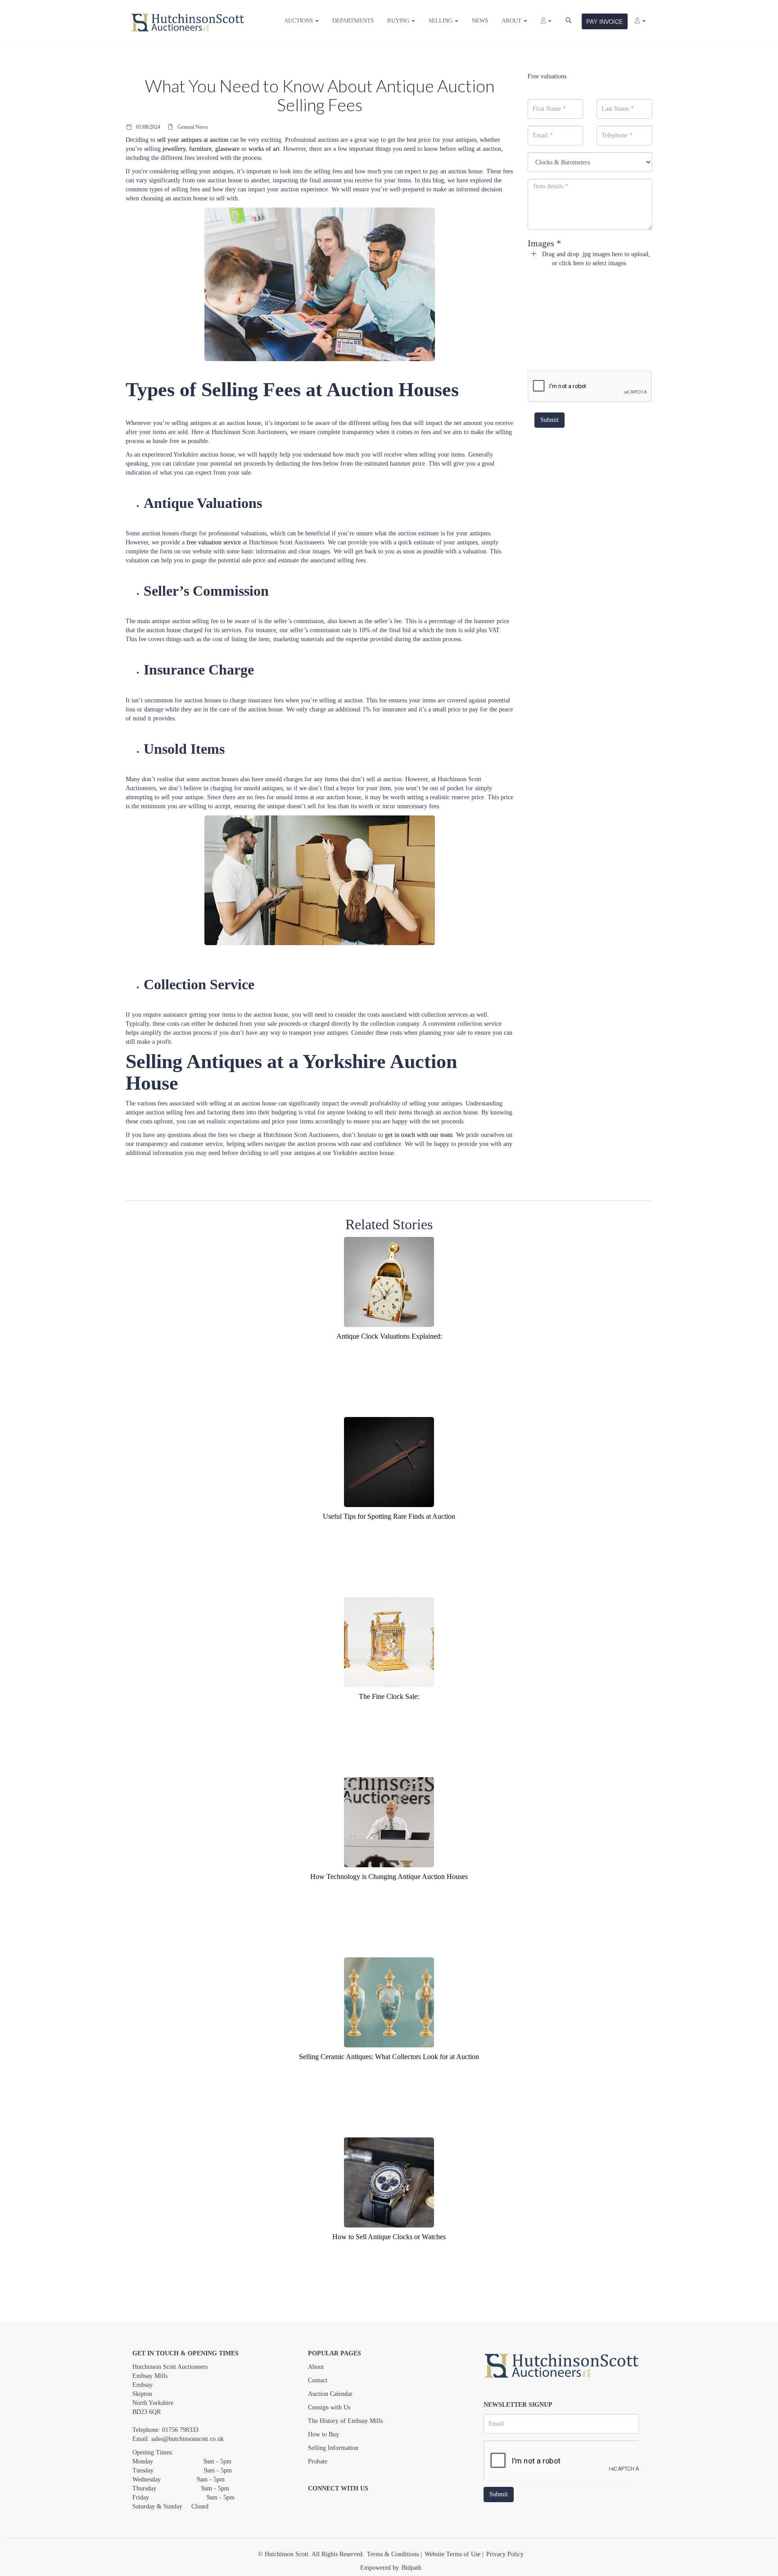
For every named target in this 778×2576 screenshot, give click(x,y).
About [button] (512, 20)
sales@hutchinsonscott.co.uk (188, 2439)
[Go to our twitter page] (335, 2504)
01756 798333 (180, 2430)
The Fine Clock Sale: (389, 1696)
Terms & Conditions (393, 2554)
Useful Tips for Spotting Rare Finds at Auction (389, 1516)
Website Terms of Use (452, 2554)
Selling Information (333, 2448)
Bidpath (412, 2568)
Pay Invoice (605, 21)
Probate (318, 2461)
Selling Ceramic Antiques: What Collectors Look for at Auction (389, 2057)
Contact (318, 2380)
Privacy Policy (505, 2554)
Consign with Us (329, 2407)
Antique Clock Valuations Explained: (389, 1336)
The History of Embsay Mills (345, 2421)
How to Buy (323, 2434)
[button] (546, 21)
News (480, 20)
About (316, 2367)
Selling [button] (441, 20)
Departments (353, 20)
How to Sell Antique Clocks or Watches (389, 2237)
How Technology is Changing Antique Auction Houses (389, 1877)
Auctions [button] (299, 20)
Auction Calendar (330, 2394)
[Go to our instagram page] (354, 2504)
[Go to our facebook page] (317, 2504)
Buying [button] (399, 20)
